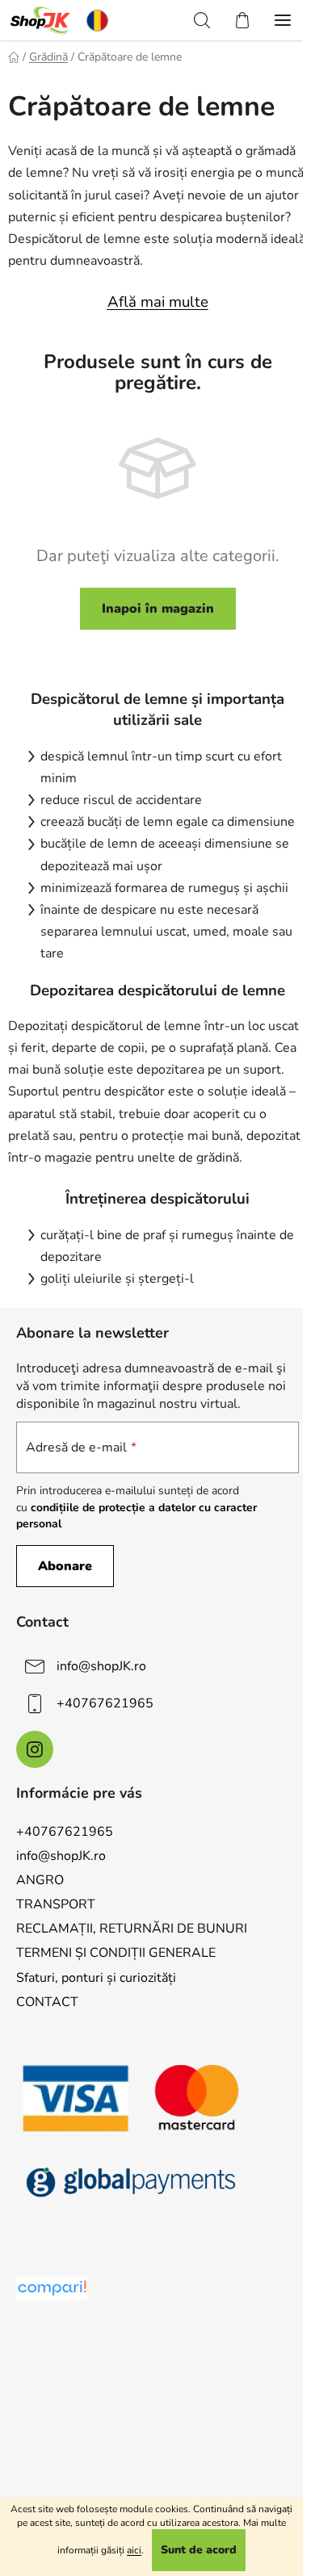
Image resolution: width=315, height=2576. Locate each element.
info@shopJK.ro (101, 1666)
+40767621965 (105, 1703)
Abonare (65, 1566)
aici (134, 2550)
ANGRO (40, 1880)
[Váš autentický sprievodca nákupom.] (52, 2288)
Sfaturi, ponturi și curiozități (96, 1978)
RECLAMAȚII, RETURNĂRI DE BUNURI (132, 1929)
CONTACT (47, 2002)
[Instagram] (35, 1749)
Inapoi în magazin (158, 609)
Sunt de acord (199, 2550)
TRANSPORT (56, 1904)
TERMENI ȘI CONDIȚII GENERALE (116, 1953)
